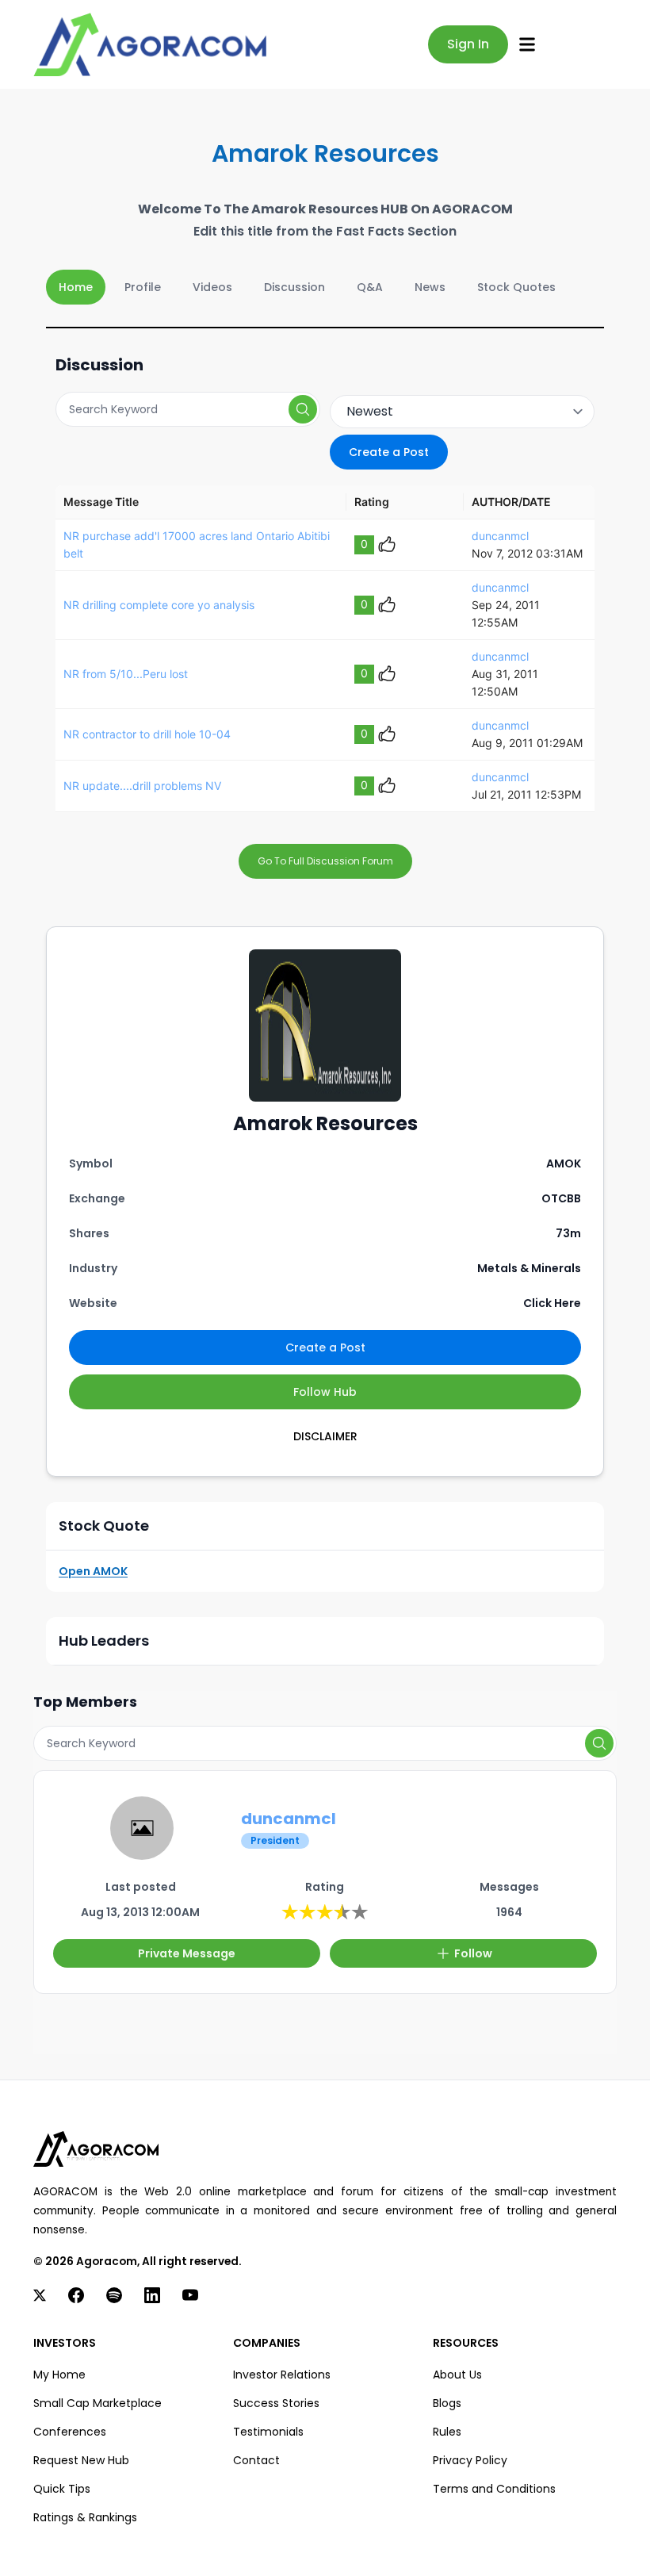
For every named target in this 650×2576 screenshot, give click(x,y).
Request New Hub (81, 2460)
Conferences (70, 2432)
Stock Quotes (516, 287)
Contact (256, 2460)
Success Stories (276, 2403)
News (430, 287)
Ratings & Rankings (85, 2517)
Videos (212, 287)
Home (76, 287)
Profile (143, 287)
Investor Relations (282, 2375)
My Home (59, 2375)
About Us (457, 2375)
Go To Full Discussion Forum (325, 861)
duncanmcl (500, 536)
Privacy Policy (470, 2460)
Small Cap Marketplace (97, 2403)
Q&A (370, 287)
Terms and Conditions (494, 2489)
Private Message (187, 1953)
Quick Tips (62, 2489)
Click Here (552, 1303)
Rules (447, 2432)
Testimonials (268, 2432)
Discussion (294, 287)
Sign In (468, 44)
